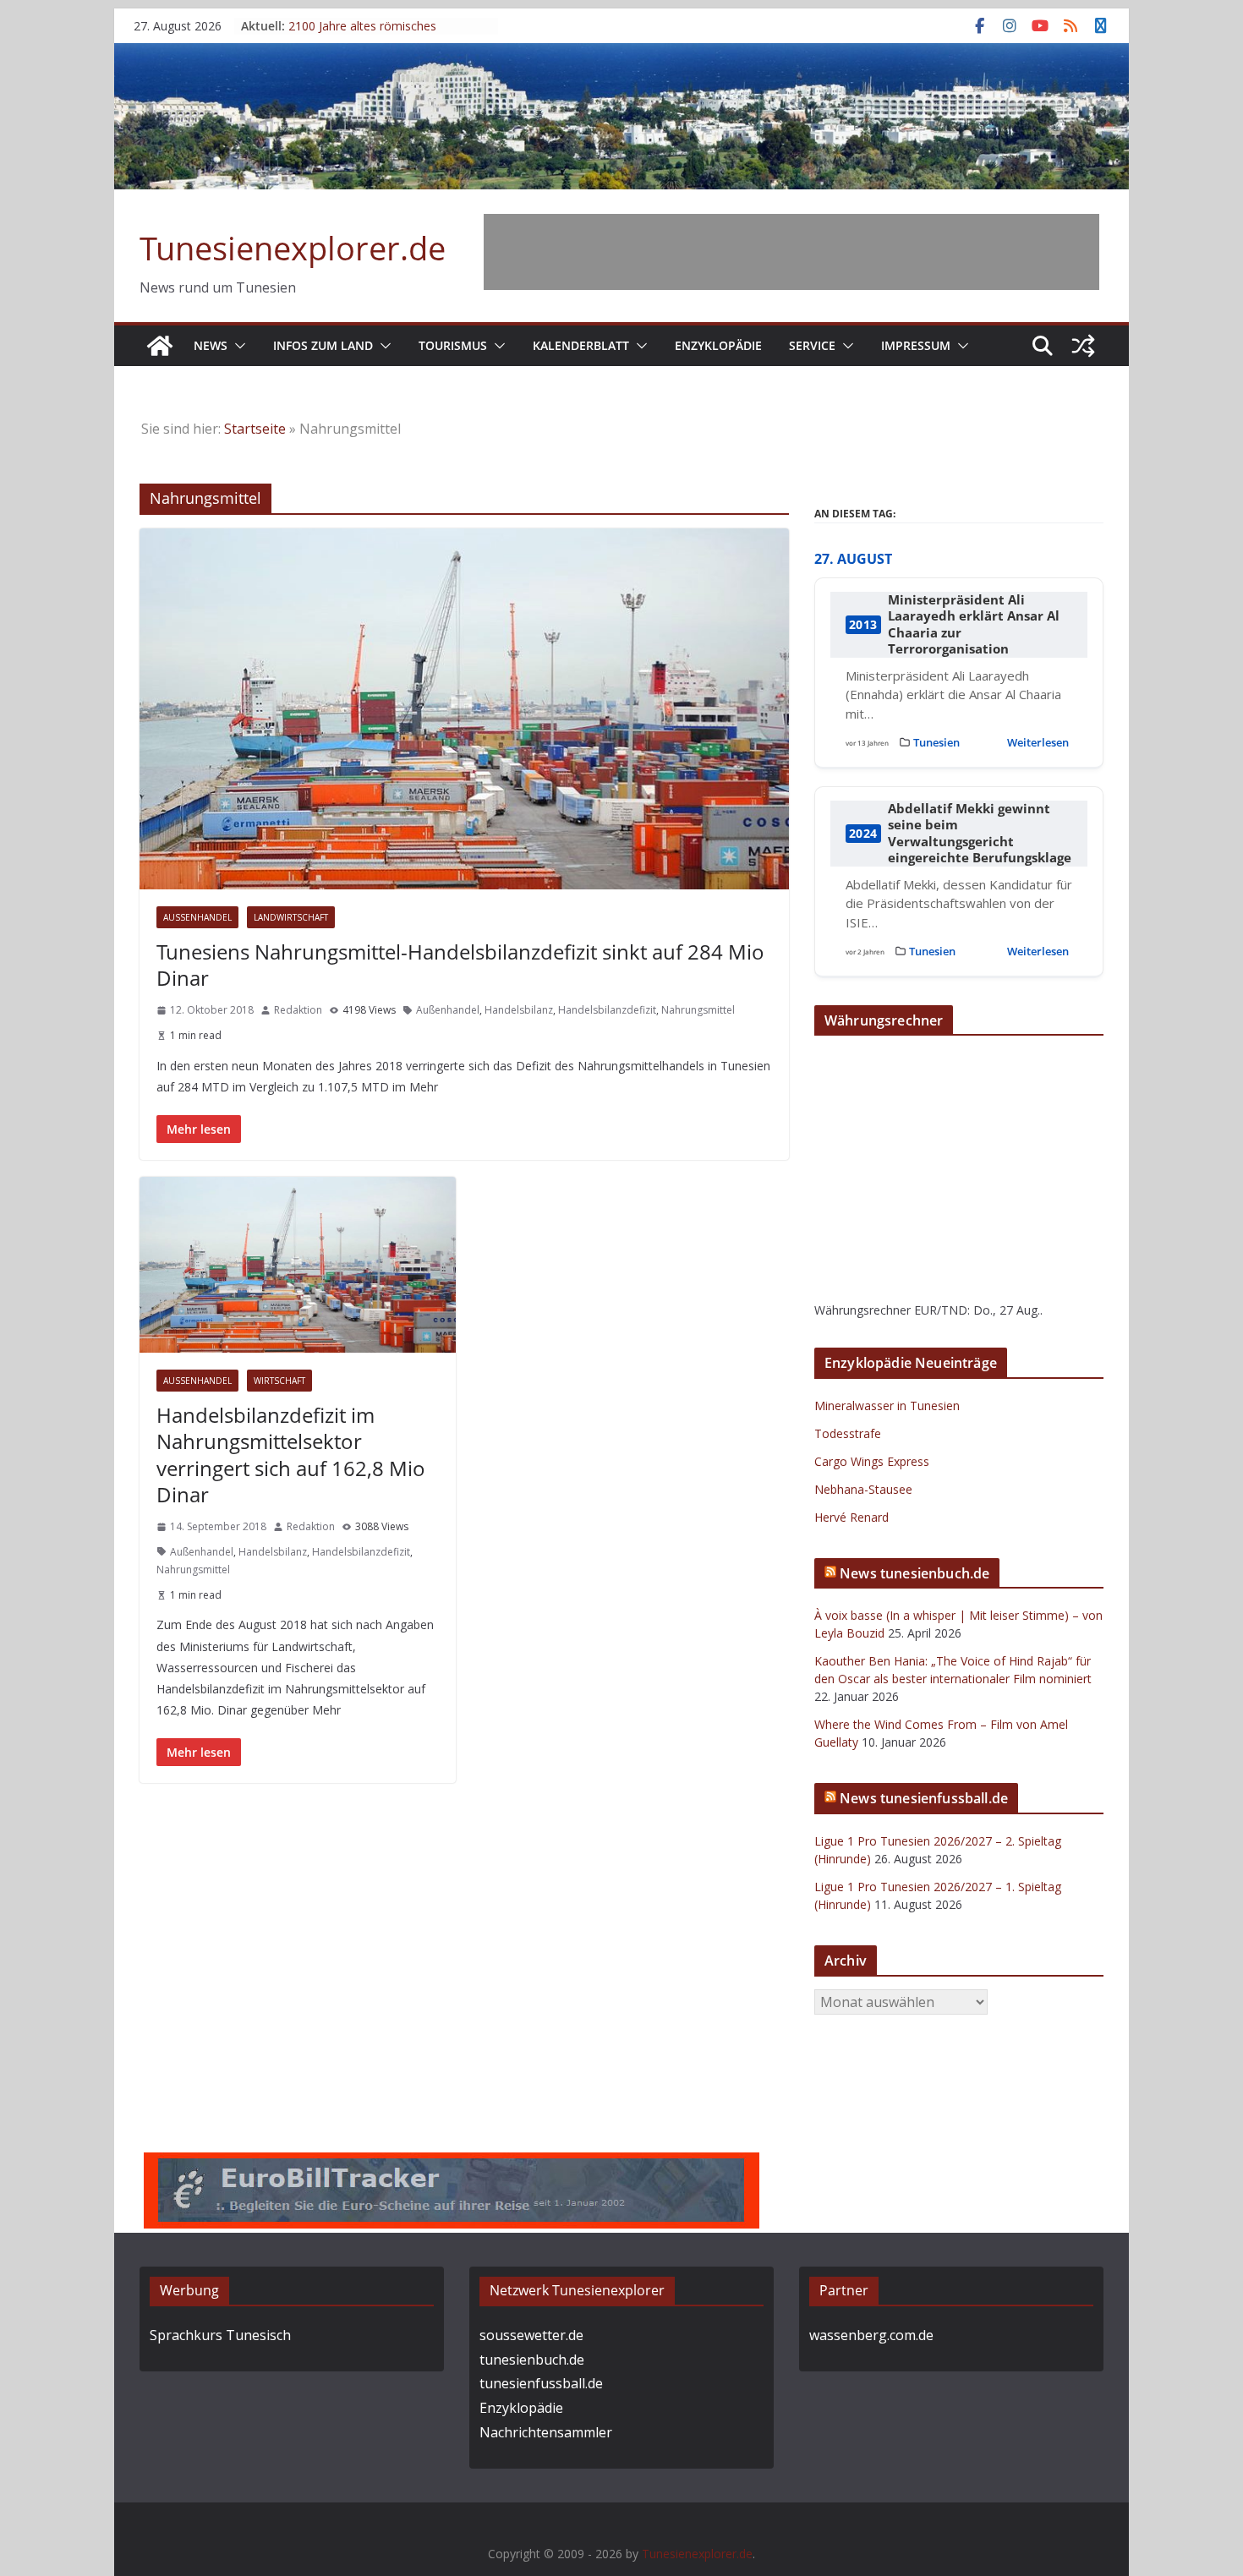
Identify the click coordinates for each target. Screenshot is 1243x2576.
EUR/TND (941, 1310)
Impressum (916, 345)
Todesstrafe (848, 1433)
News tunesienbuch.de (914, 1573)
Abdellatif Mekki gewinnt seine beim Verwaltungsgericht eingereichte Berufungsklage (980, 834)
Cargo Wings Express (872, 1461)
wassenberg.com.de (871, 2335)
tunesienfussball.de (541, 2383)
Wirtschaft (279, 1381)
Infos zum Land (323, 345)
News (211, 345)
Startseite (255, 429)
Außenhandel (197, 917)
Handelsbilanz (519, 1010)
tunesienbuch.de (532, 2360)
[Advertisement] (791, 252)
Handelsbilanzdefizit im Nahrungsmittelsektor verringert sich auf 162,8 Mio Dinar (291, 1455)
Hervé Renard (851, 1517)
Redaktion (298, 1010)
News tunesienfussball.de (924, 1798)
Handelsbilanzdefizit (607, 1010)
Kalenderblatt (581, 345)
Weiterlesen (1038, 742)
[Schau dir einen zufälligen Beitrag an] (1083, 346)
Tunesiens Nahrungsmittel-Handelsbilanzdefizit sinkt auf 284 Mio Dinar (460, 965)
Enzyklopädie (718, 345)
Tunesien (936, 742)
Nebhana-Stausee (863, 1489)
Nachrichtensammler (546, 2432)
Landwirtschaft (291, 917)
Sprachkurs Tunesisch (220, 2335)
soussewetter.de (531, 2335)
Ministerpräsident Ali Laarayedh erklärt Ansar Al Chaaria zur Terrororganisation (974, 625)
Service (812, 345)
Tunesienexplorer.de (293, 248)
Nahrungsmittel (698, 1010)
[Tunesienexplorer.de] (160, 346)
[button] (237, 346)
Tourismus (453, 345)
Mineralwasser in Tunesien (887, 1406)
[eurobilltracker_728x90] (452, 2164)
